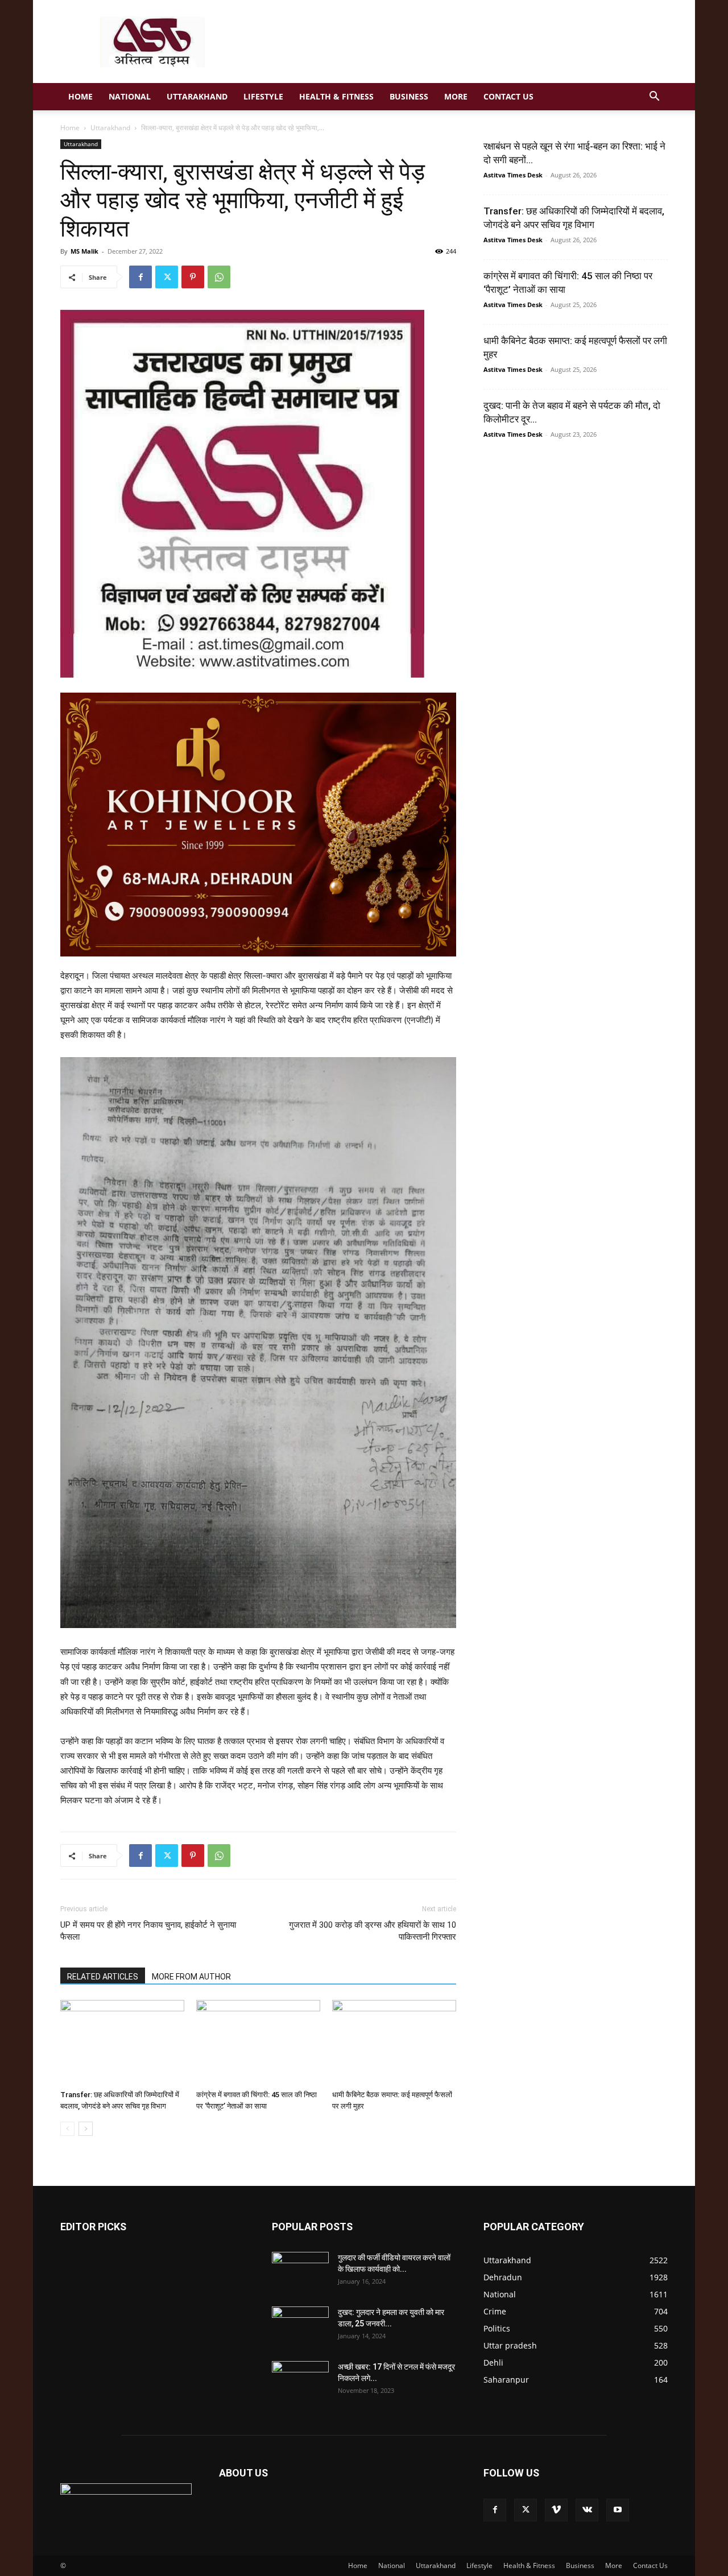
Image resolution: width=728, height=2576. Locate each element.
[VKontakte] (587, 2510)
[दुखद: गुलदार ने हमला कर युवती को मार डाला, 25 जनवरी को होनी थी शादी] (300, 2326)
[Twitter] (167, 277)
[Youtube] (618, 2510)
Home (80, 96)
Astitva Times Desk (513, 175)
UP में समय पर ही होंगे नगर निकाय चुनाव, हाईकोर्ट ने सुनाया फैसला (148, 1931)
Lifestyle (263, 96)
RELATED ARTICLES (103, 1977)
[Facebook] (140, 277)
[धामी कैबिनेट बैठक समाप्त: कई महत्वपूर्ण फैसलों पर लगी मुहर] (394, 2043)
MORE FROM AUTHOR (191, 1977)
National (130, 96)
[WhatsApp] (219, 277)
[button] (654, 98)
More (456, 96)
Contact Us (508, 96)
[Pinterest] (193, 277)
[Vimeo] (556, 2510)
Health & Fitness (336, 96)
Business (409, 96)
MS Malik (84, 251)
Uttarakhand (197, 96)
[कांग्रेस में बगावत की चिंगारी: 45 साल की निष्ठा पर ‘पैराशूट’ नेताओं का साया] (258, 2043)
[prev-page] (67, 2129)
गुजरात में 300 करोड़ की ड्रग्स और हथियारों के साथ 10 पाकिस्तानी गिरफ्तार (373, 1931)
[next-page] (86, 2129)
